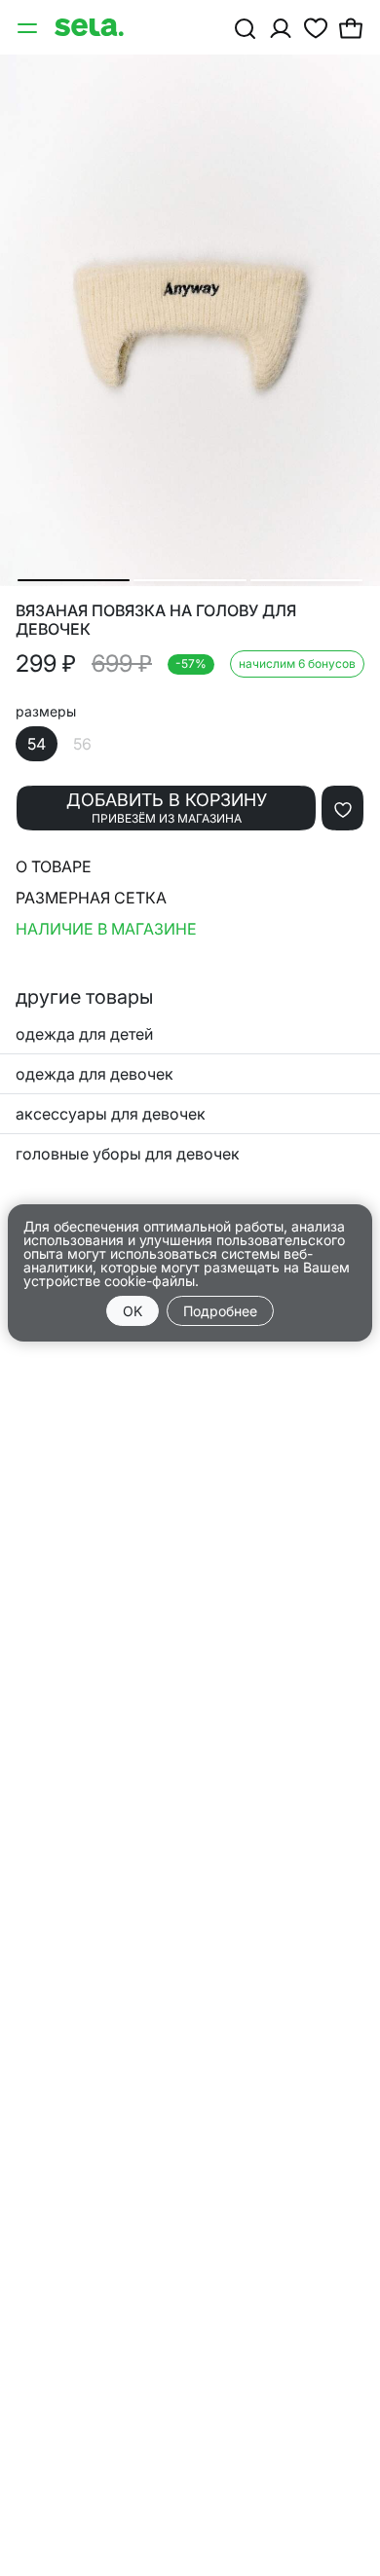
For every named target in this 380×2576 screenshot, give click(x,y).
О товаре (54, 866)
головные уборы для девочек (128, 1154)
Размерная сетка (91, 898)
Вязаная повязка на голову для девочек (156, 620)
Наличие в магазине (106, 929)
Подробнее (220, 1311)
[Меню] (29, 27)
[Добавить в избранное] (342, 808)
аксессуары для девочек (111, 1114)
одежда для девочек (95, 1074)
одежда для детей (84, 1034)
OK (133, 1311)
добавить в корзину (167, 808)
